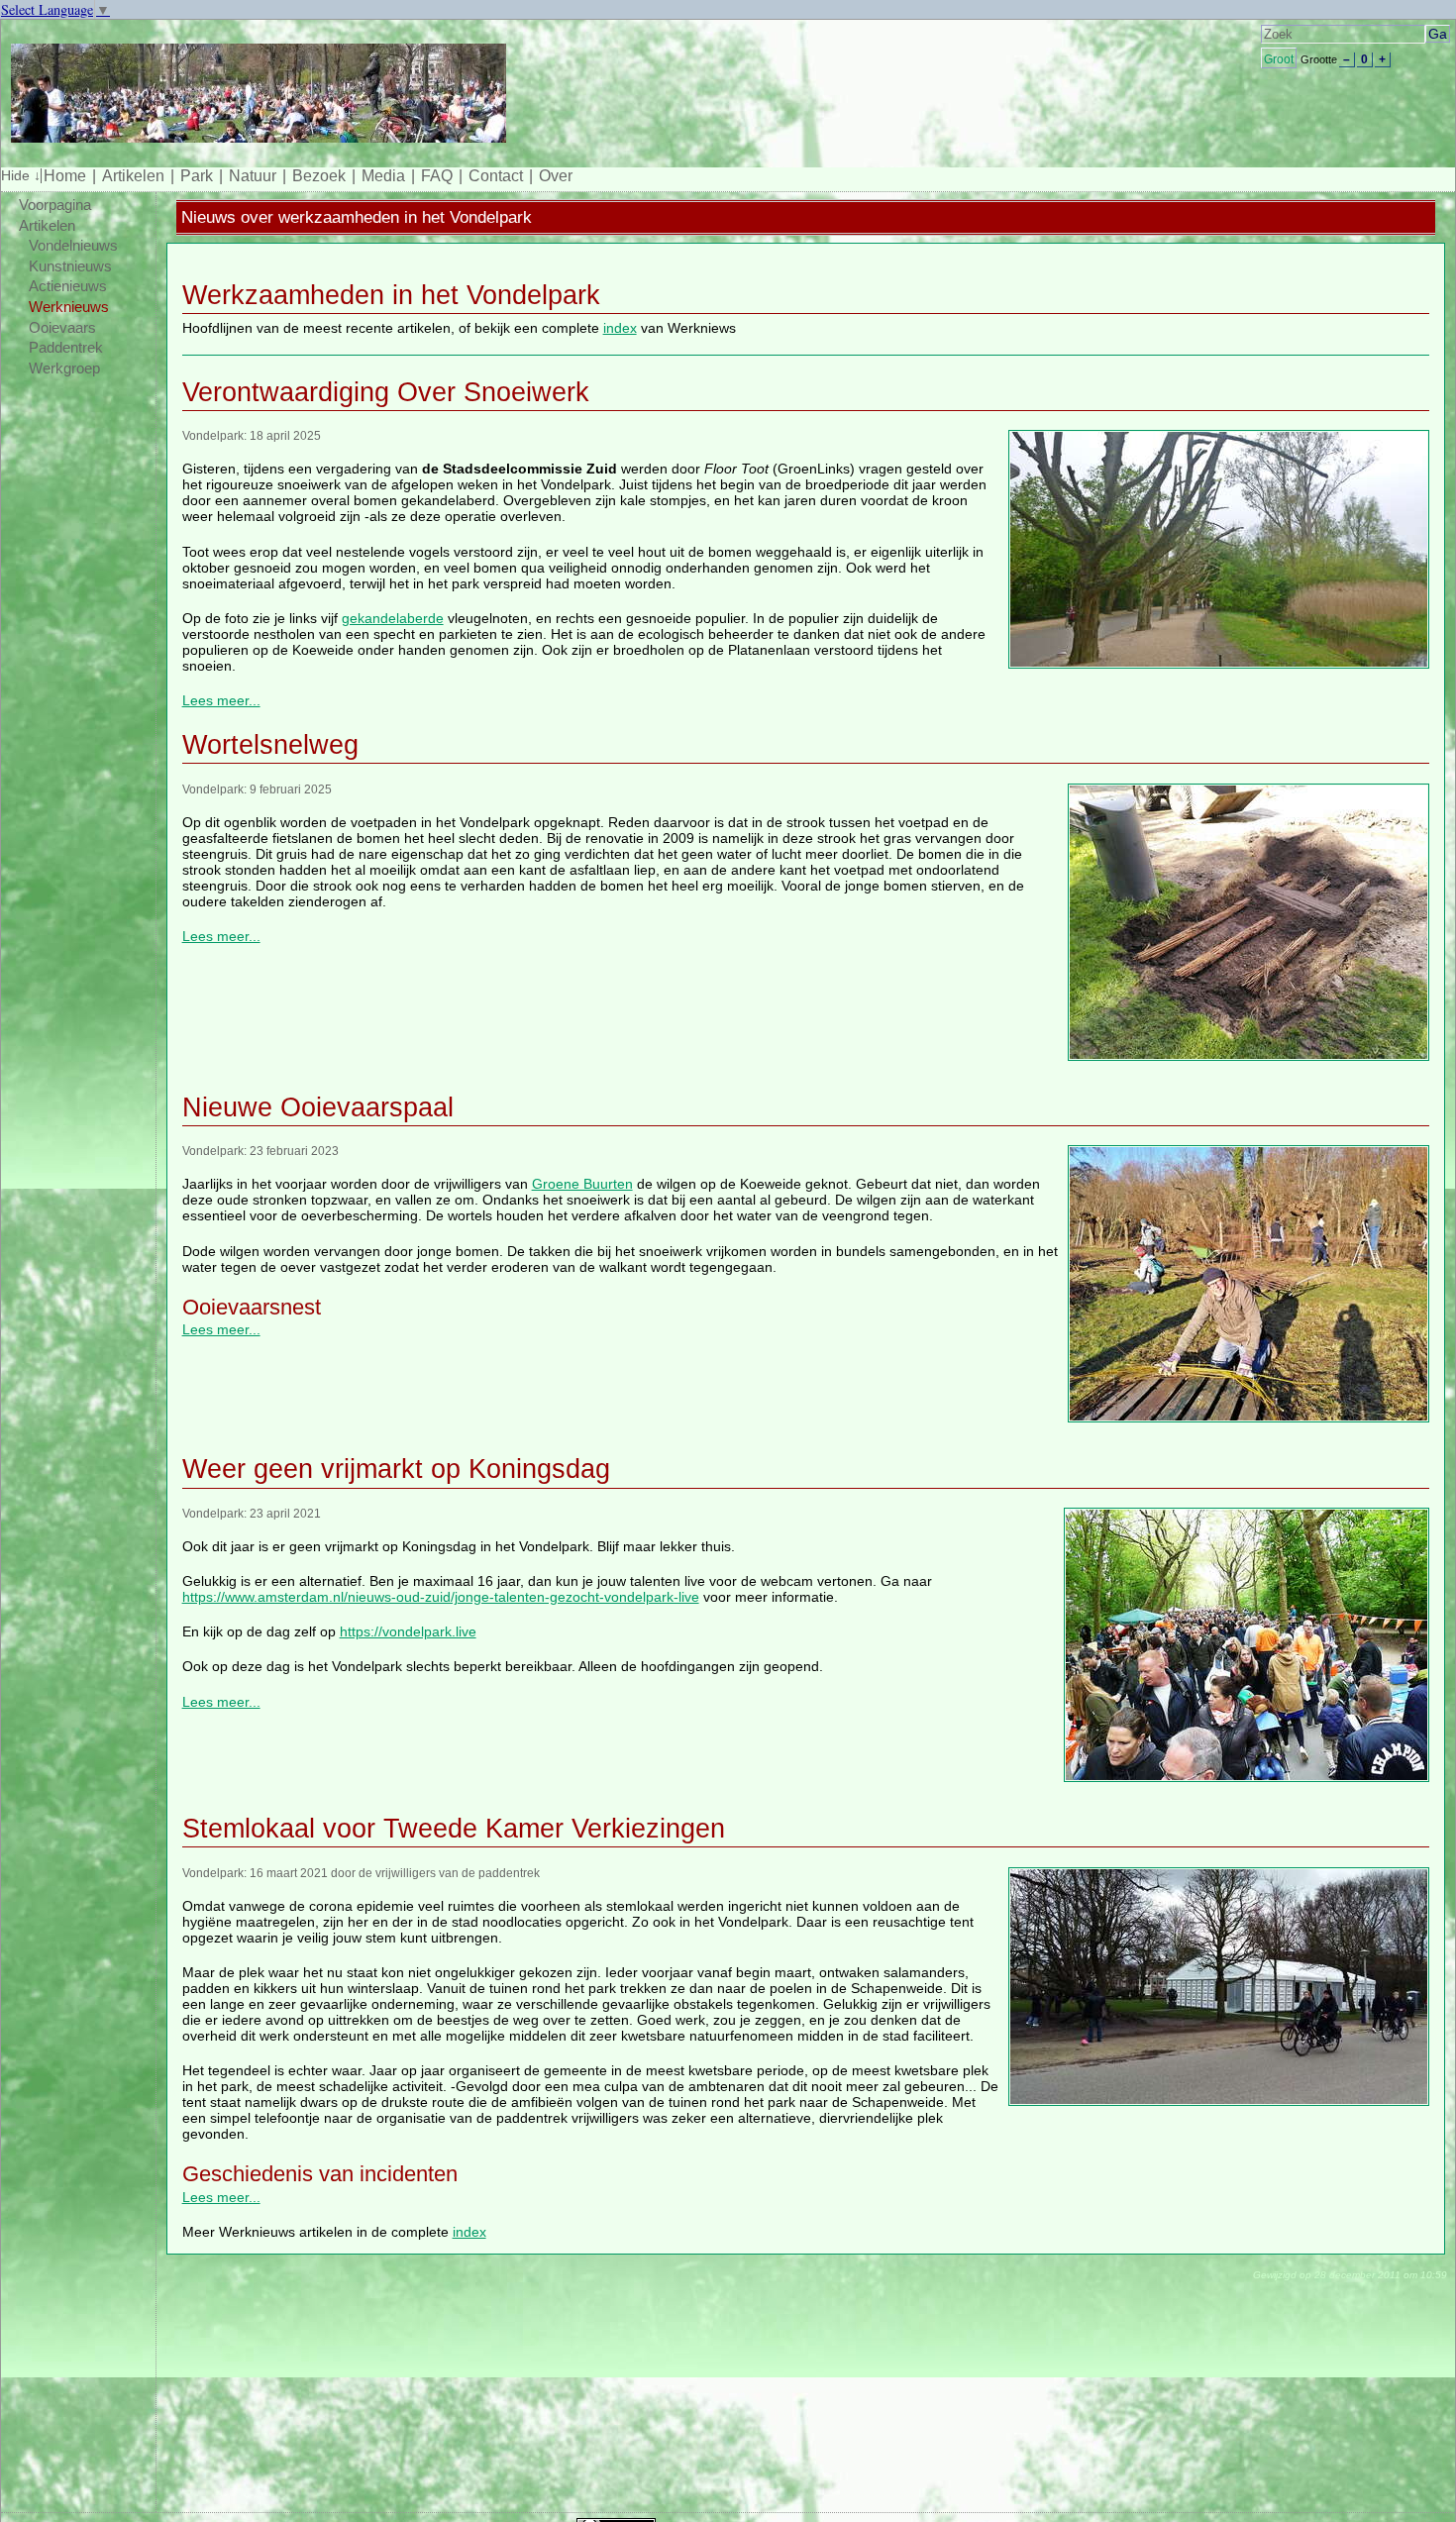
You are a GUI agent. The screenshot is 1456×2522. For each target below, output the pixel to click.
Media (383, 176)
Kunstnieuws (70, 266)
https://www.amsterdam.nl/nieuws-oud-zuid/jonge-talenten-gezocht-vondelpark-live (441, 1597)
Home (65, 176)
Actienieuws (68, 286)
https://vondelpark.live (408, 1631)
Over (556, 176)
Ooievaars (62, 328)
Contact (496, 176)
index (620, 328)
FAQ (437, 176)
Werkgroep (64, 368)
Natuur (253, 176)
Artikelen (133, 176)
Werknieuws (69, 307)
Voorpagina (55, 205)
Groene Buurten (582, 1184)
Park (197, 176)
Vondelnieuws (73, 246)
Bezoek (319, 176)
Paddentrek (66, 348)
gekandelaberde (393, 618)
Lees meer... (221, 700)
